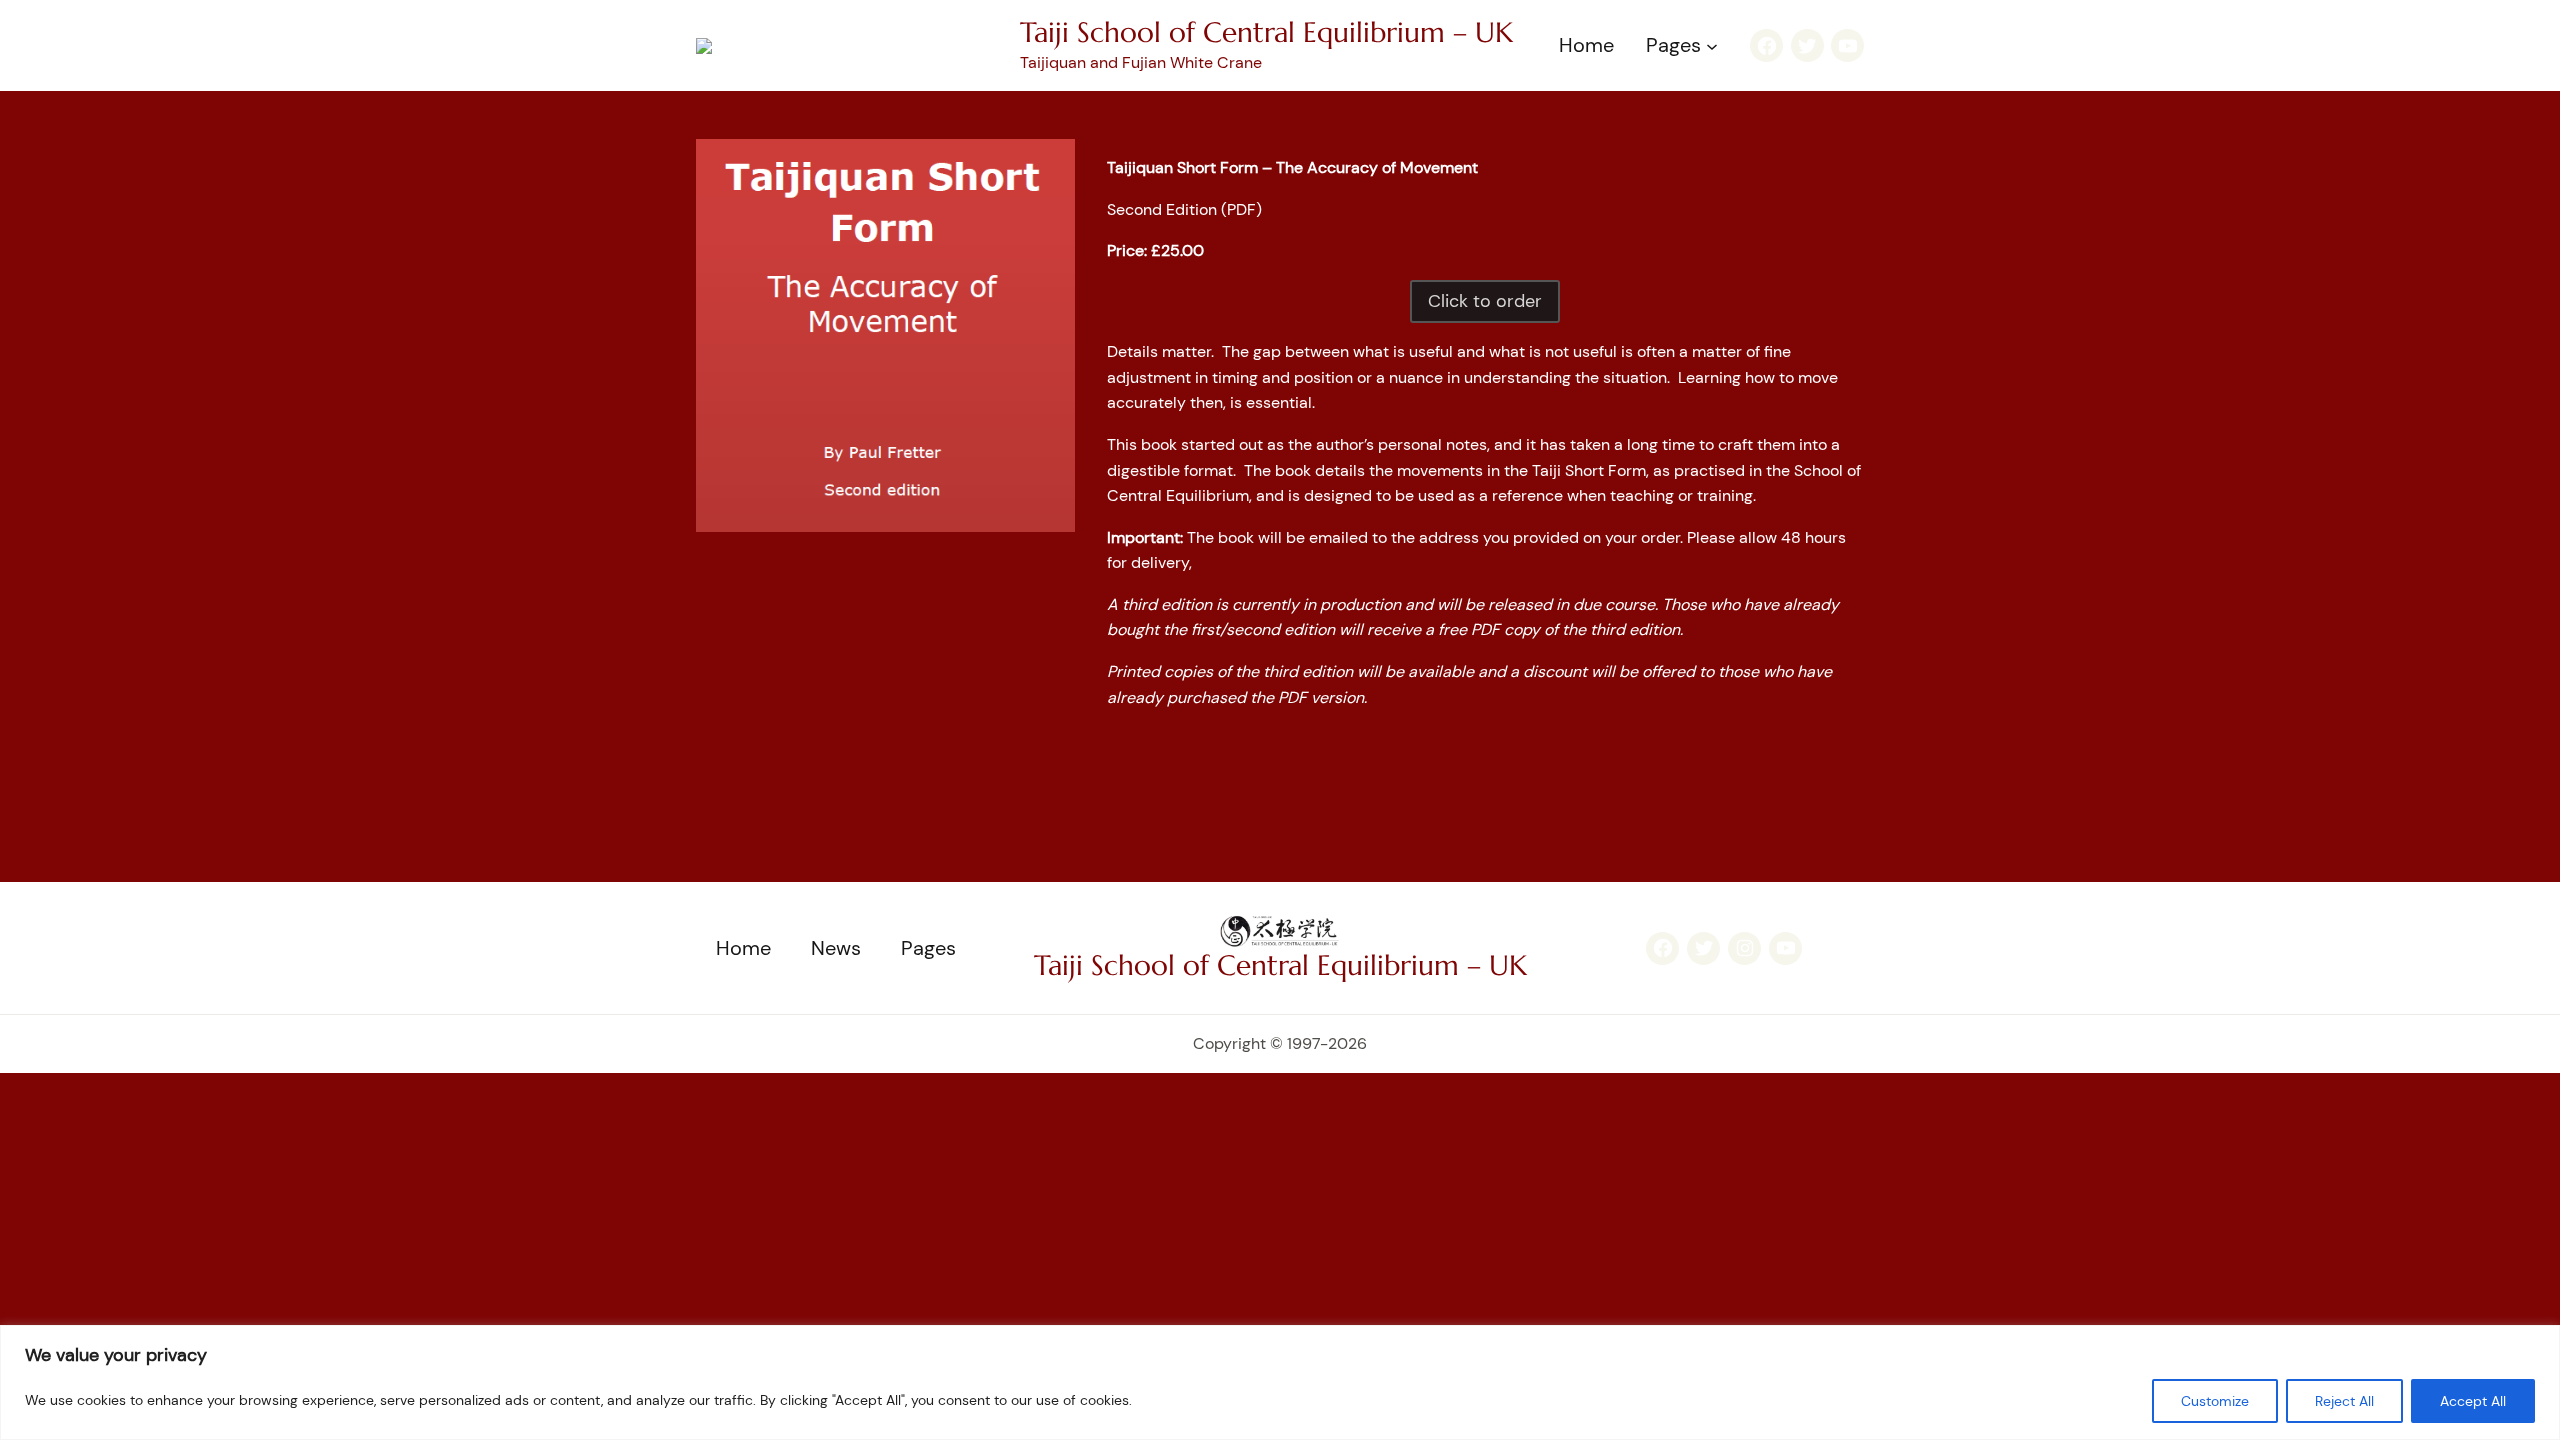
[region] (1280, 1382)
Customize (2215, 1401)
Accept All (2473, 1401)
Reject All (2344, 1401)
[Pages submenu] (1712, 46)
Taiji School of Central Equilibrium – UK (1266, 32)
